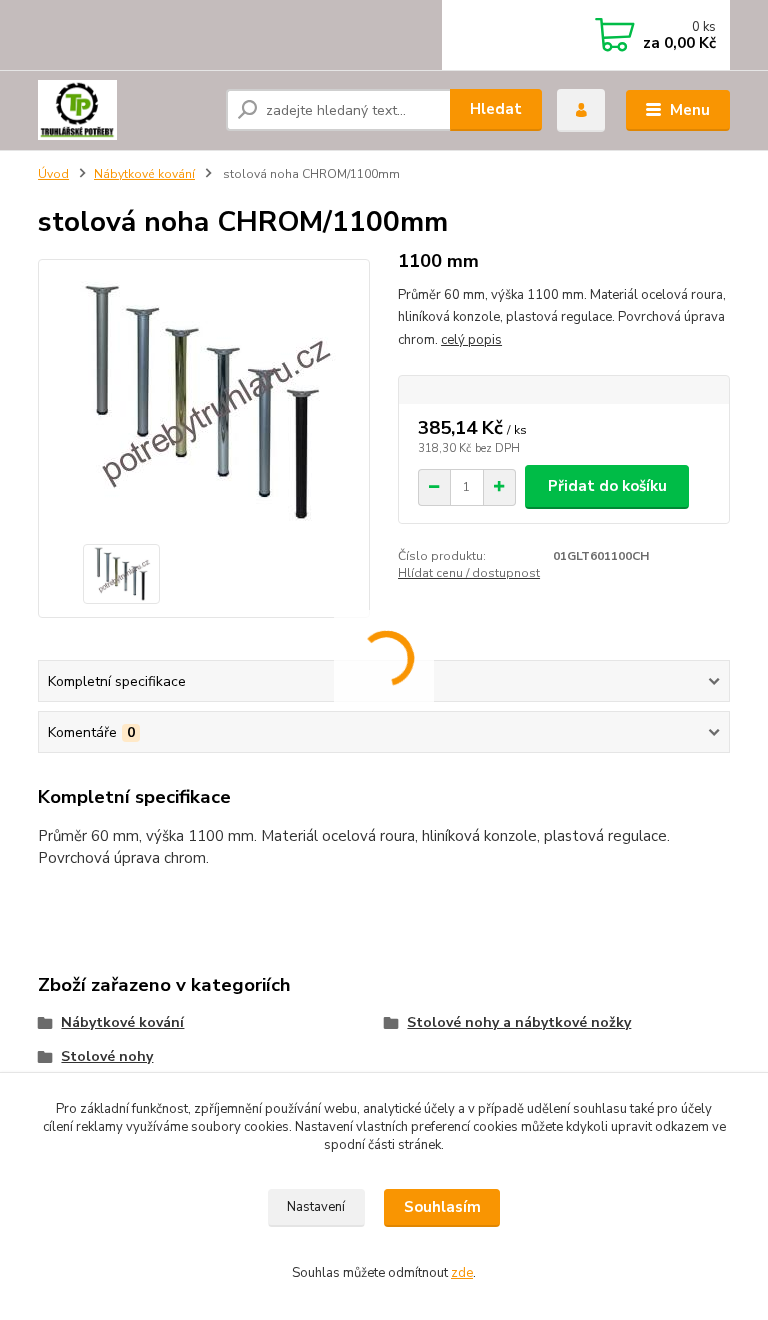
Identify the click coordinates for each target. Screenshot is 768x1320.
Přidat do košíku (607, 486)
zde (462, 1273)
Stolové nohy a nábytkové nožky (519, 1022)
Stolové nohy (107, 1056)
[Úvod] (124, 110)
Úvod (53, 174)
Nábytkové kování (144, 174)
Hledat (496, 109)
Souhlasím (442, 1207)
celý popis (471, 340)
